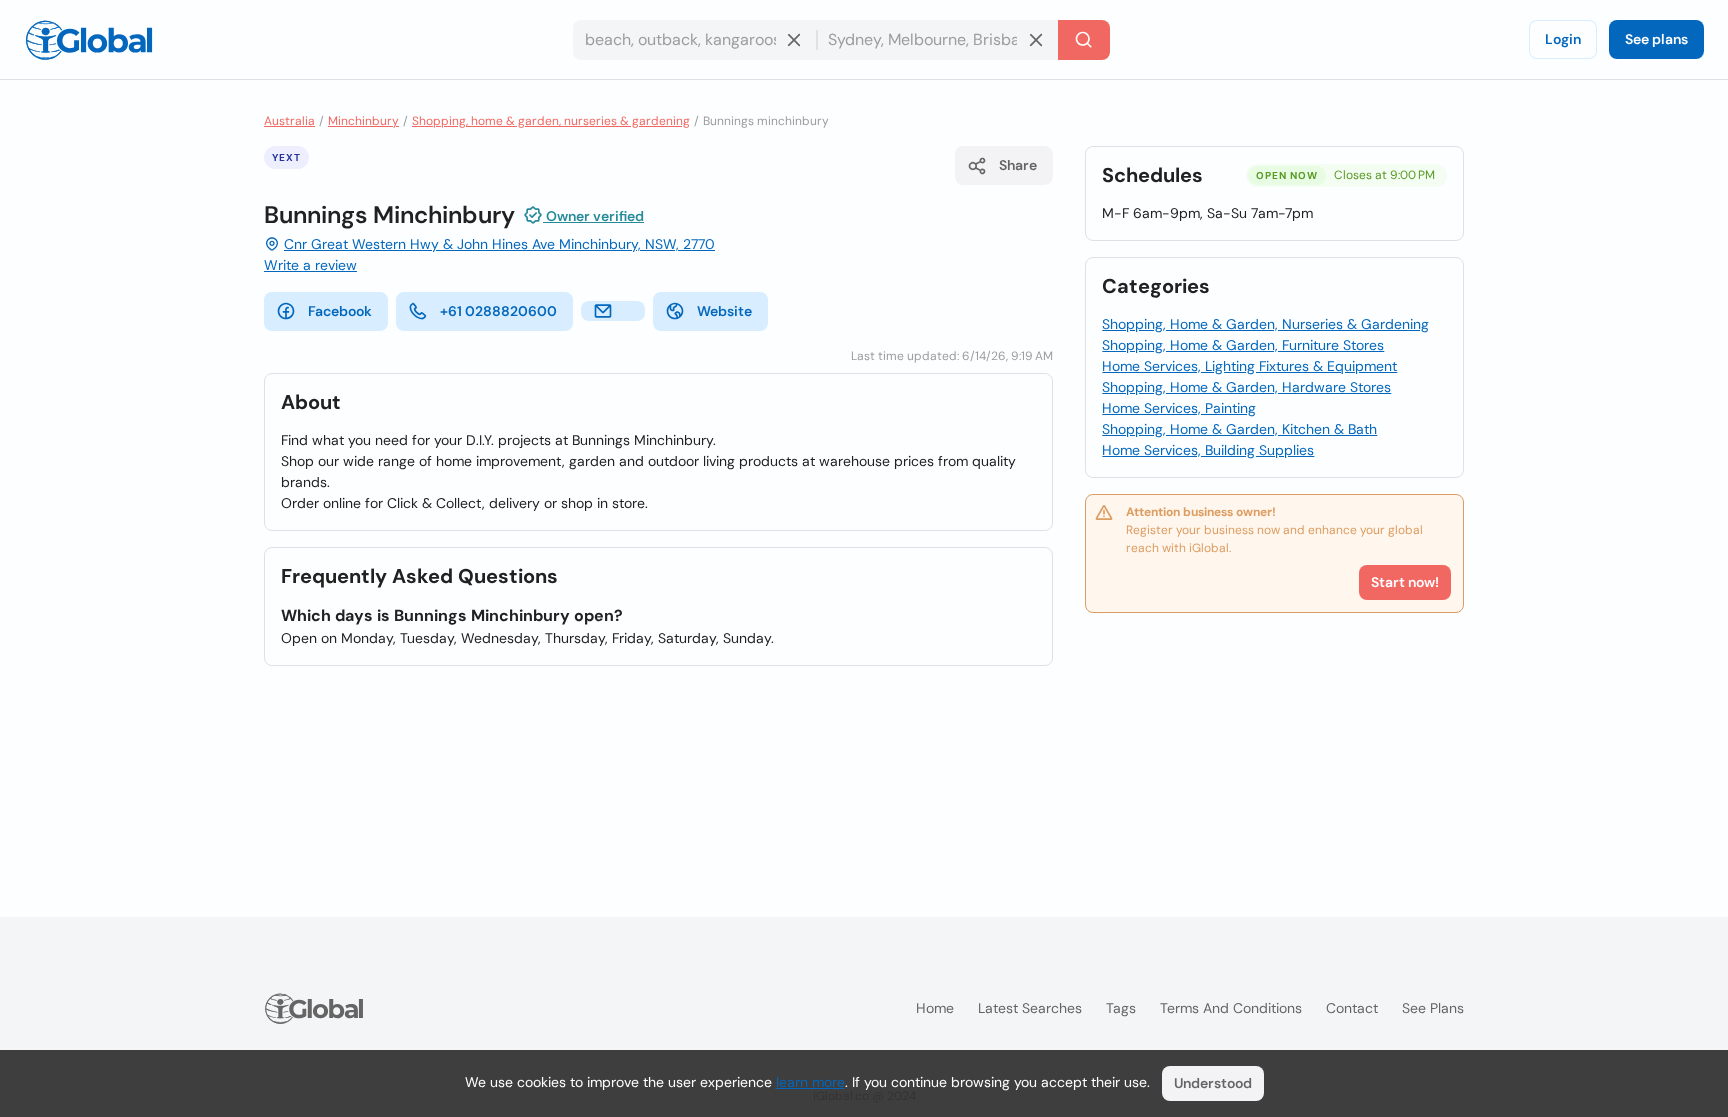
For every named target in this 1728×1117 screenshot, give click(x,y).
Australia (289, 121)
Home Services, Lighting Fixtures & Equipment (1249, 366)
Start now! (1405, 582)
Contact (1352, 1008)
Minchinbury (363, 121)
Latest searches (1030, 1008)
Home (935, 1008)
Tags (1121, 1008)
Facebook (340, 311)
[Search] (1084, 40)
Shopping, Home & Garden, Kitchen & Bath (1239, 429)
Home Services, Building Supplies (1208, 450)
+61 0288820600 (498, 311)
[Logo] (89, 40)
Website (724, 311)
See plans (1656, 39)
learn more (810, 1082)
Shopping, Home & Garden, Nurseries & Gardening (1265, 324)
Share (1018, 165)
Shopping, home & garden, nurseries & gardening (551, 121)
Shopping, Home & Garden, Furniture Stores (1243, 345)
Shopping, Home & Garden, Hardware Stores (1246, 387)
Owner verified (593, 216)
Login (1563, 39)
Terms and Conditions (1231, 1008)
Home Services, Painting (1179, 408)
